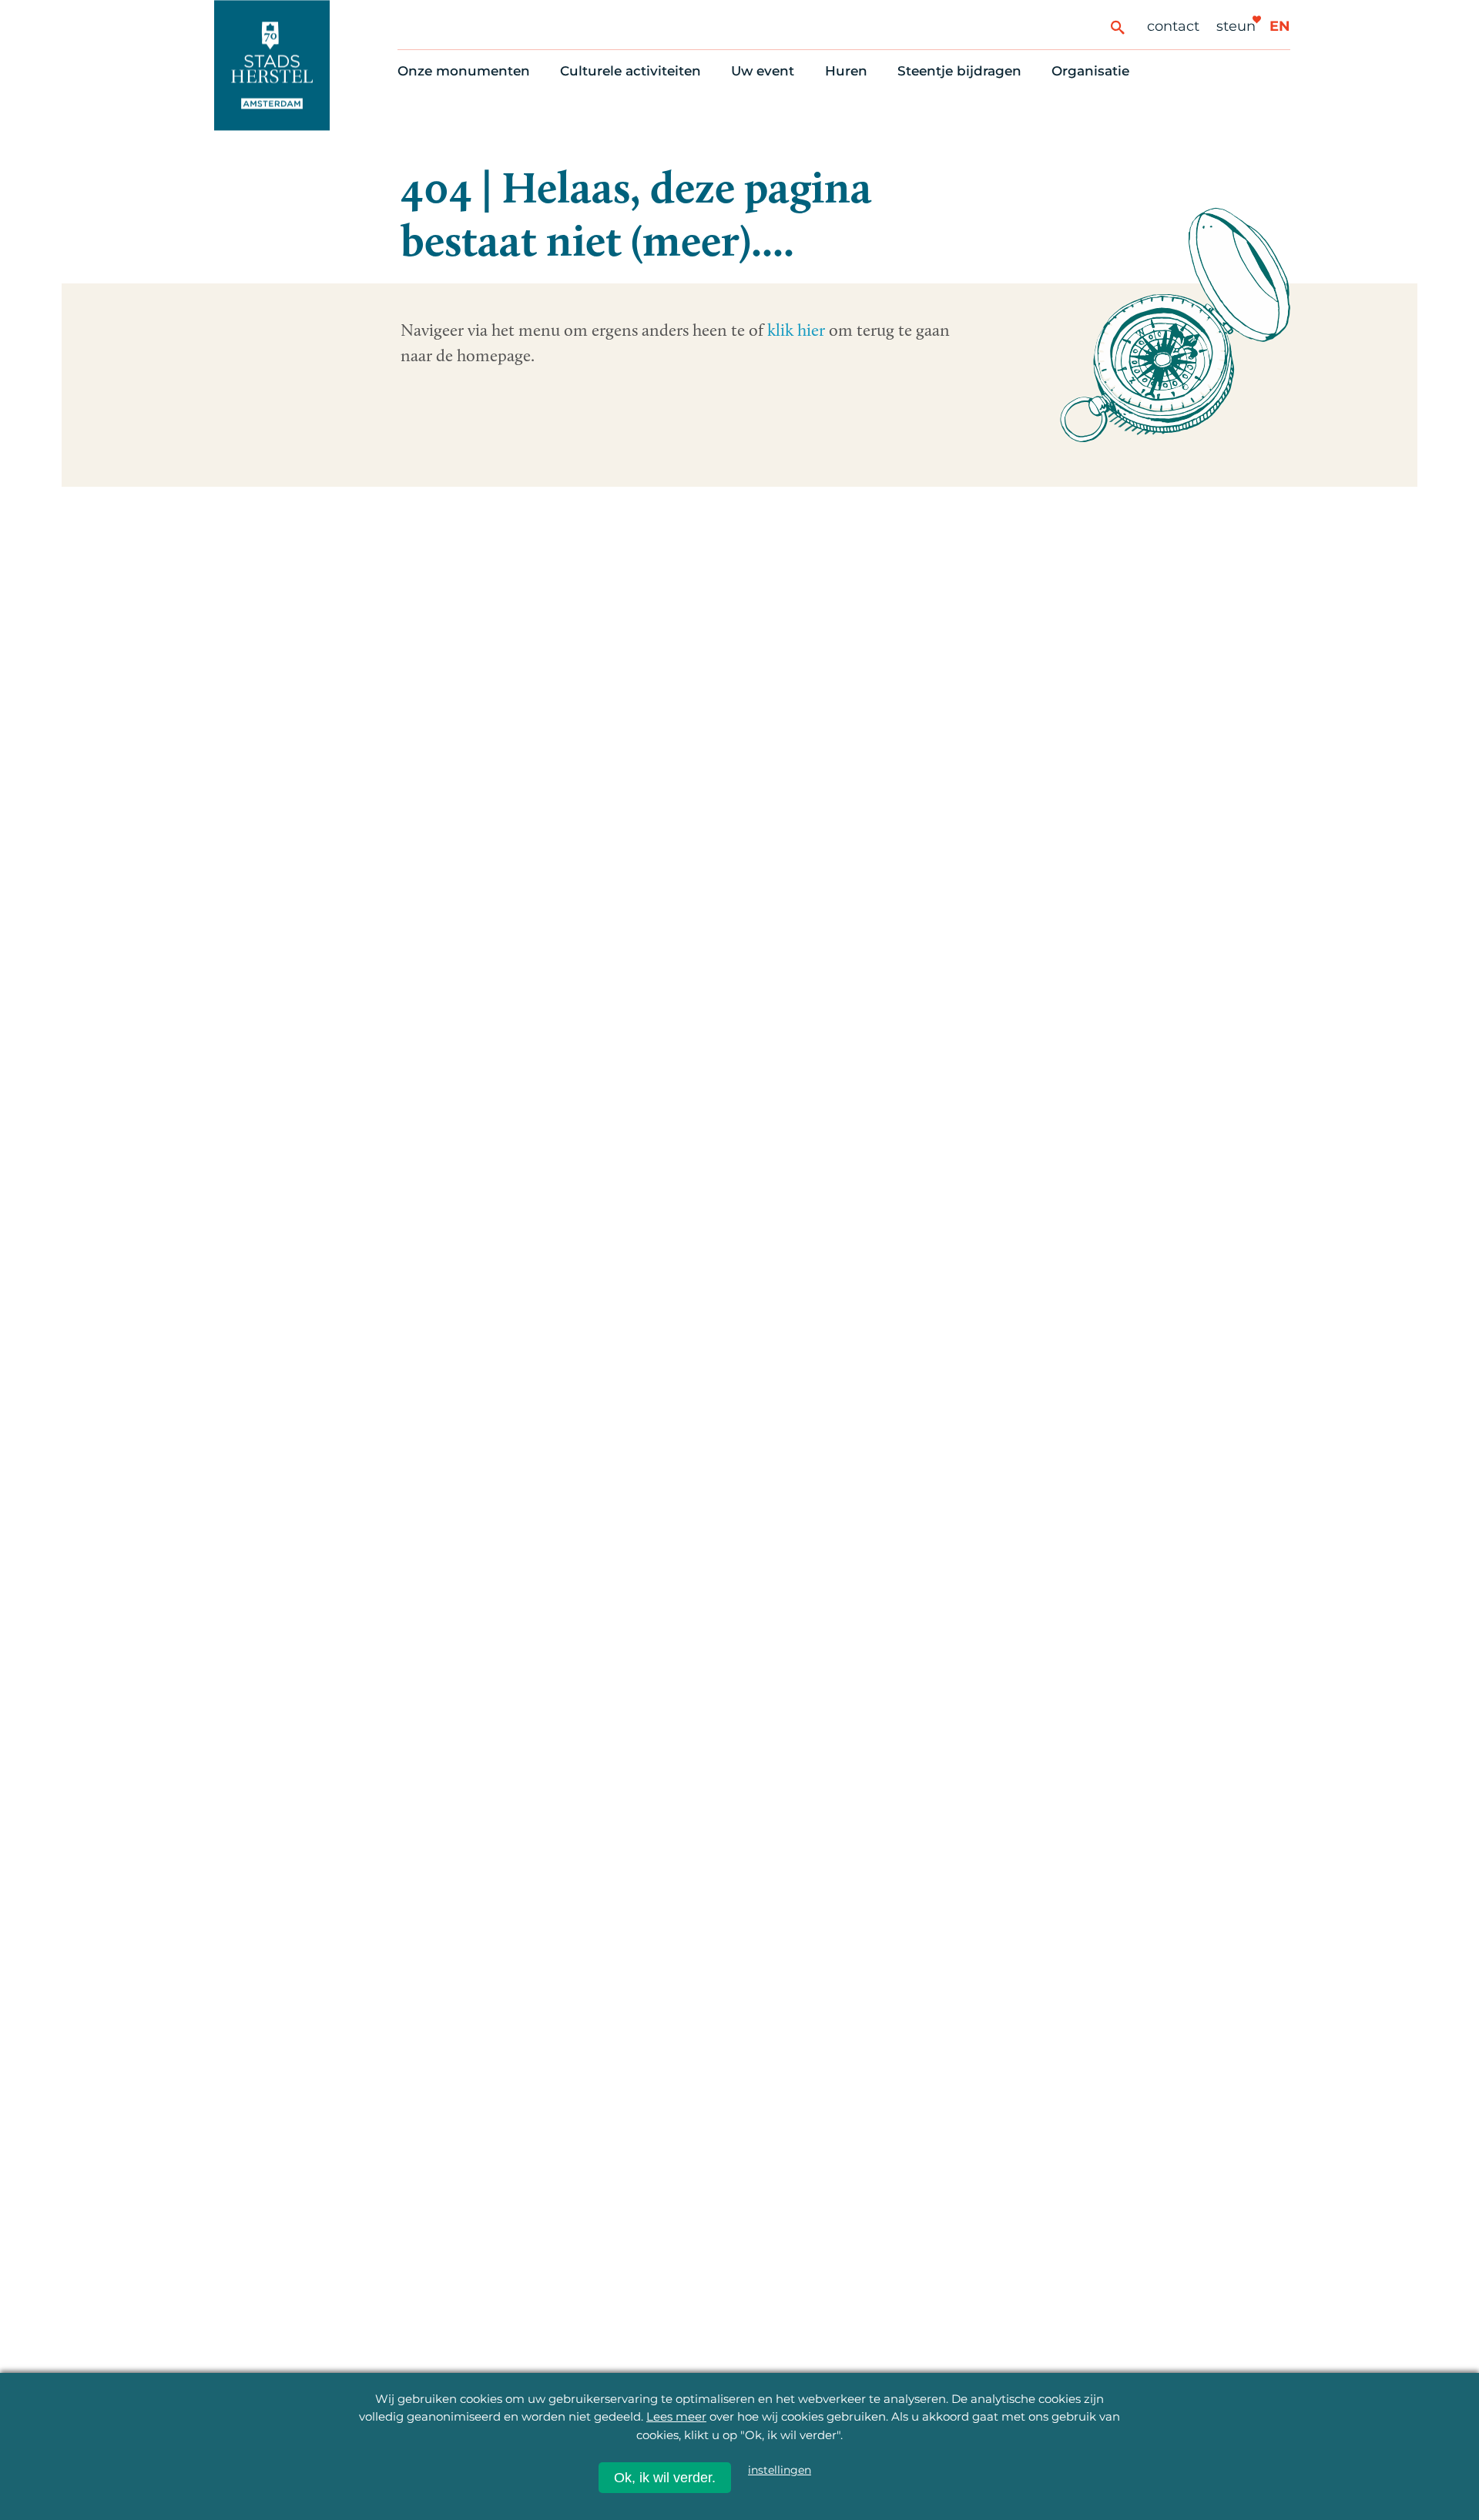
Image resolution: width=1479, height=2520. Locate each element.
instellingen (780, 2470)
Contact (1173, 26)
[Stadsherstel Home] (272, 65)
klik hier (796, 330)
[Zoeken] (1117, 27)
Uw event (763, 71)
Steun (1236, 26)
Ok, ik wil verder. (665, 2478)
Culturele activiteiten (631, 71)
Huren (846, 71)
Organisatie (1090, 71)
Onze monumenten (464, 71)
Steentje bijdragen (959, 71)
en (1280, 26)
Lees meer (676, 2416)
